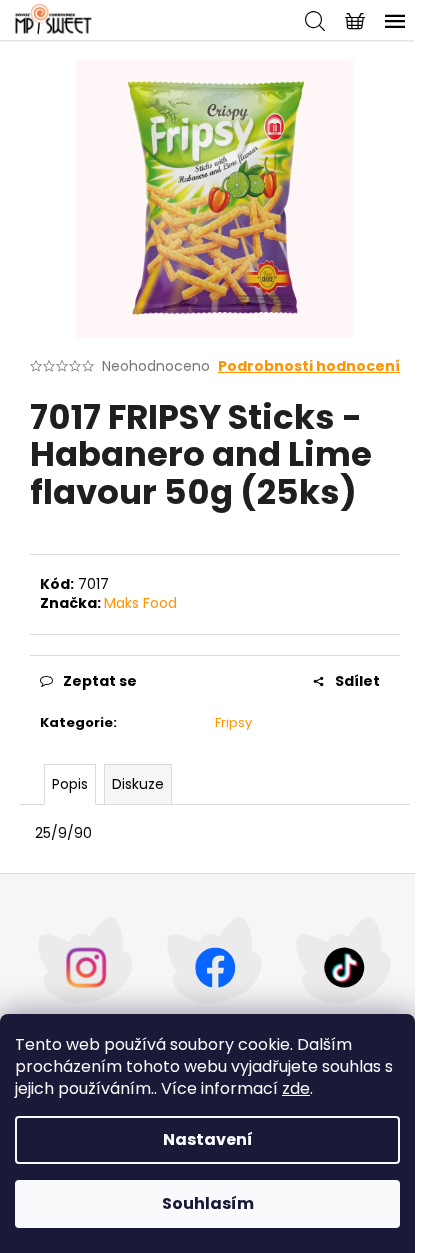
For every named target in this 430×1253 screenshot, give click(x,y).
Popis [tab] (70, 784)
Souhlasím (208, 1203)
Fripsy (233, 722)
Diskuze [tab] (138, 784)
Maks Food (140, 603)
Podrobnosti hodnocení (309, 366)
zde (296, 1088)
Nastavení (208, 1139)
